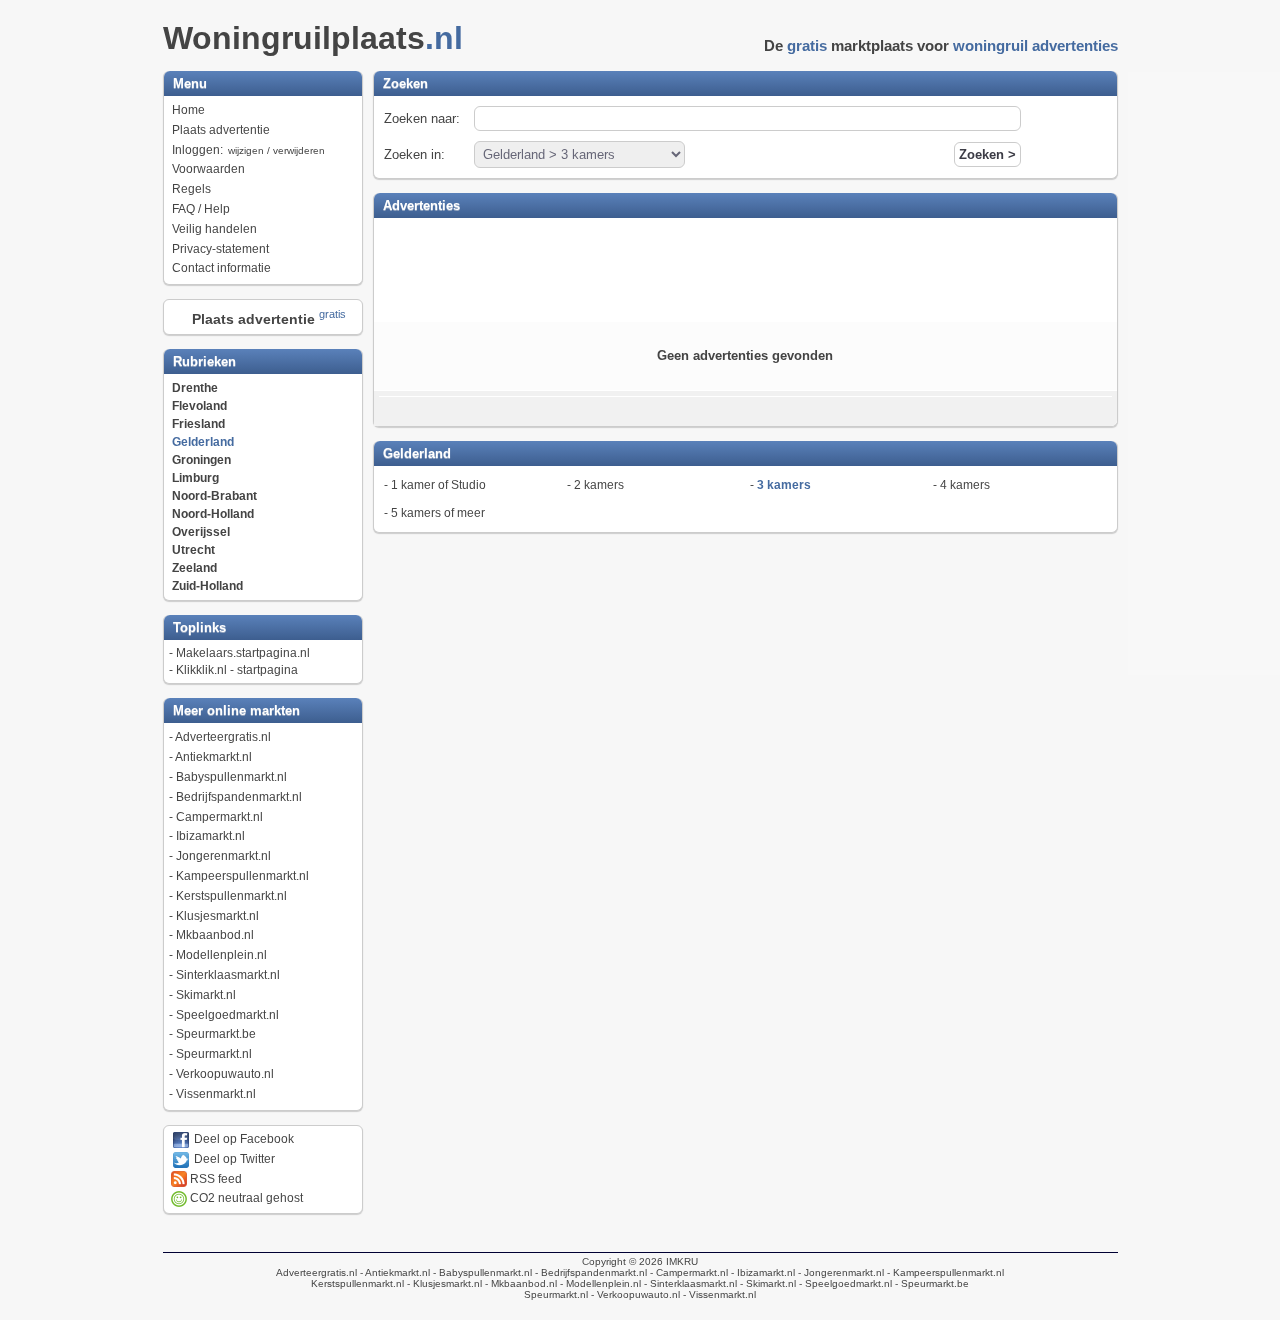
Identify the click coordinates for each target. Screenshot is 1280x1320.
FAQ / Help (201, 209)
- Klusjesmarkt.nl (443, 1283)
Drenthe (195, 388)
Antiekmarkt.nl (213, 757)
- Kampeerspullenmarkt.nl (944, 1272)
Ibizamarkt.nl (210, 836)
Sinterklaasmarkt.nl (228, 975)
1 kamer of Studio (438, 485)
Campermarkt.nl (219, 817)
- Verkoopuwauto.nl (634, 1294)
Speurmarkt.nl (214, 1054)
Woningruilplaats (313, 38)
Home (188, 110)
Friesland (198, 424)
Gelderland (203, 442)
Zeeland (194, 568)
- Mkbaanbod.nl (519, 1283)
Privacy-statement (220, 249)
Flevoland (199, 406)
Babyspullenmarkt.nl (231, 777)
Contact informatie (221, 268)
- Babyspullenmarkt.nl (481, 1272)
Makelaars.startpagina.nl (243, 653)
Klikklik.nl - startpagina (237, 670)
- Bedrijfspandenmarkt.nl (589, 1272)
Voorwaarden (208, 169)
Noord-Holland (213, 514)
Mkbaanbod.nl (215, 935)
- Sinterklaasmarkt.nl (689, 1283)
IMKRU (682, 1261)
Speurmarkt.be (216, 1034)
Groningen (201, 460)
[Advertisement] (745, 268)
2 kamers (599, 485)
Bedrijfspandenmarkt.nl (239, 797)
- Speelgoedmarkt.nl (844, 1283)
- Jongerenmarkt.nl (839, 1272)
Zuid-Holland (207, 586)
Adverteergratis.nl (223, 737)
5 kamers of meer (438, 513)
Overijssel (201, 532)
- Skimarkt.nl (766, 1283)
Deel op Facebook (242, 1139)
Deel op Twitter (233, 1159)
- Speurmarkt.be (930, 1283)
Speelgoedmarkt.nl (227, 1015)
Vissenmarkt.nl (216, 1094)
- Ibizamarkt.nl (761, 1272)
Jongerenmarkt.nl (223, 856)
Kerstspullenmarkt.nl (231, 896)
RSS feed (214, 1179)
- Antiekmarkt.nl (393, 1272)
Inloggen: (248, 150)
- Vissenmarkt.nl (718, 1294)
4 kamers (965, 485)
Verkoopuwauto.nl (225, 1074)
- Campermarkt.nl (687, 1272)
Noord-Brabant (214, 496)
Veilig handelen (214, 229)
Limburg (195, 478)
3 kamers (784, 485)
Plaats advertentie (221, 130)
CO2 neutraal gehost (245, 1198)
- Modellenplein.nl (599, 1283)
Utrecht (193, 550)
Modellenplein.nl (221, 955)
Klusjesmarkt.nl (217, 916)
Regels (191, 189)
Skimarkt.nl (206, 995)
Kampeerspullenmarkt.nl (242, 876)
